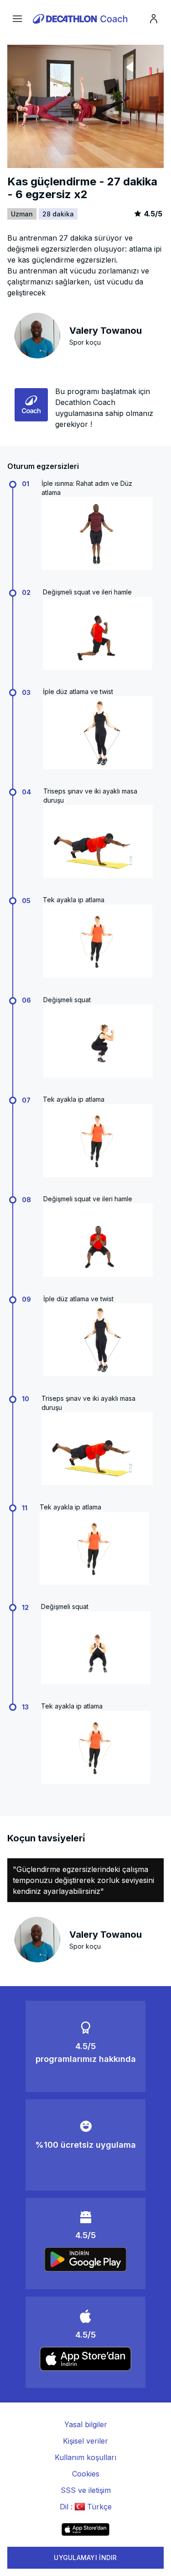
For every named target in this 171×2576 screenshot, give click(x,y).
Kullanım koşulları (85, 2457)
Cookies (86, 2474)
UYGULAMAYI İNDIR (85, 2558)
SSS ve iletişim (86, 2490)
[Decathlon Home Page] (82, 19)
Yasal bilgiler (86, 2424)
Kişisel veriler (85, 2441)
